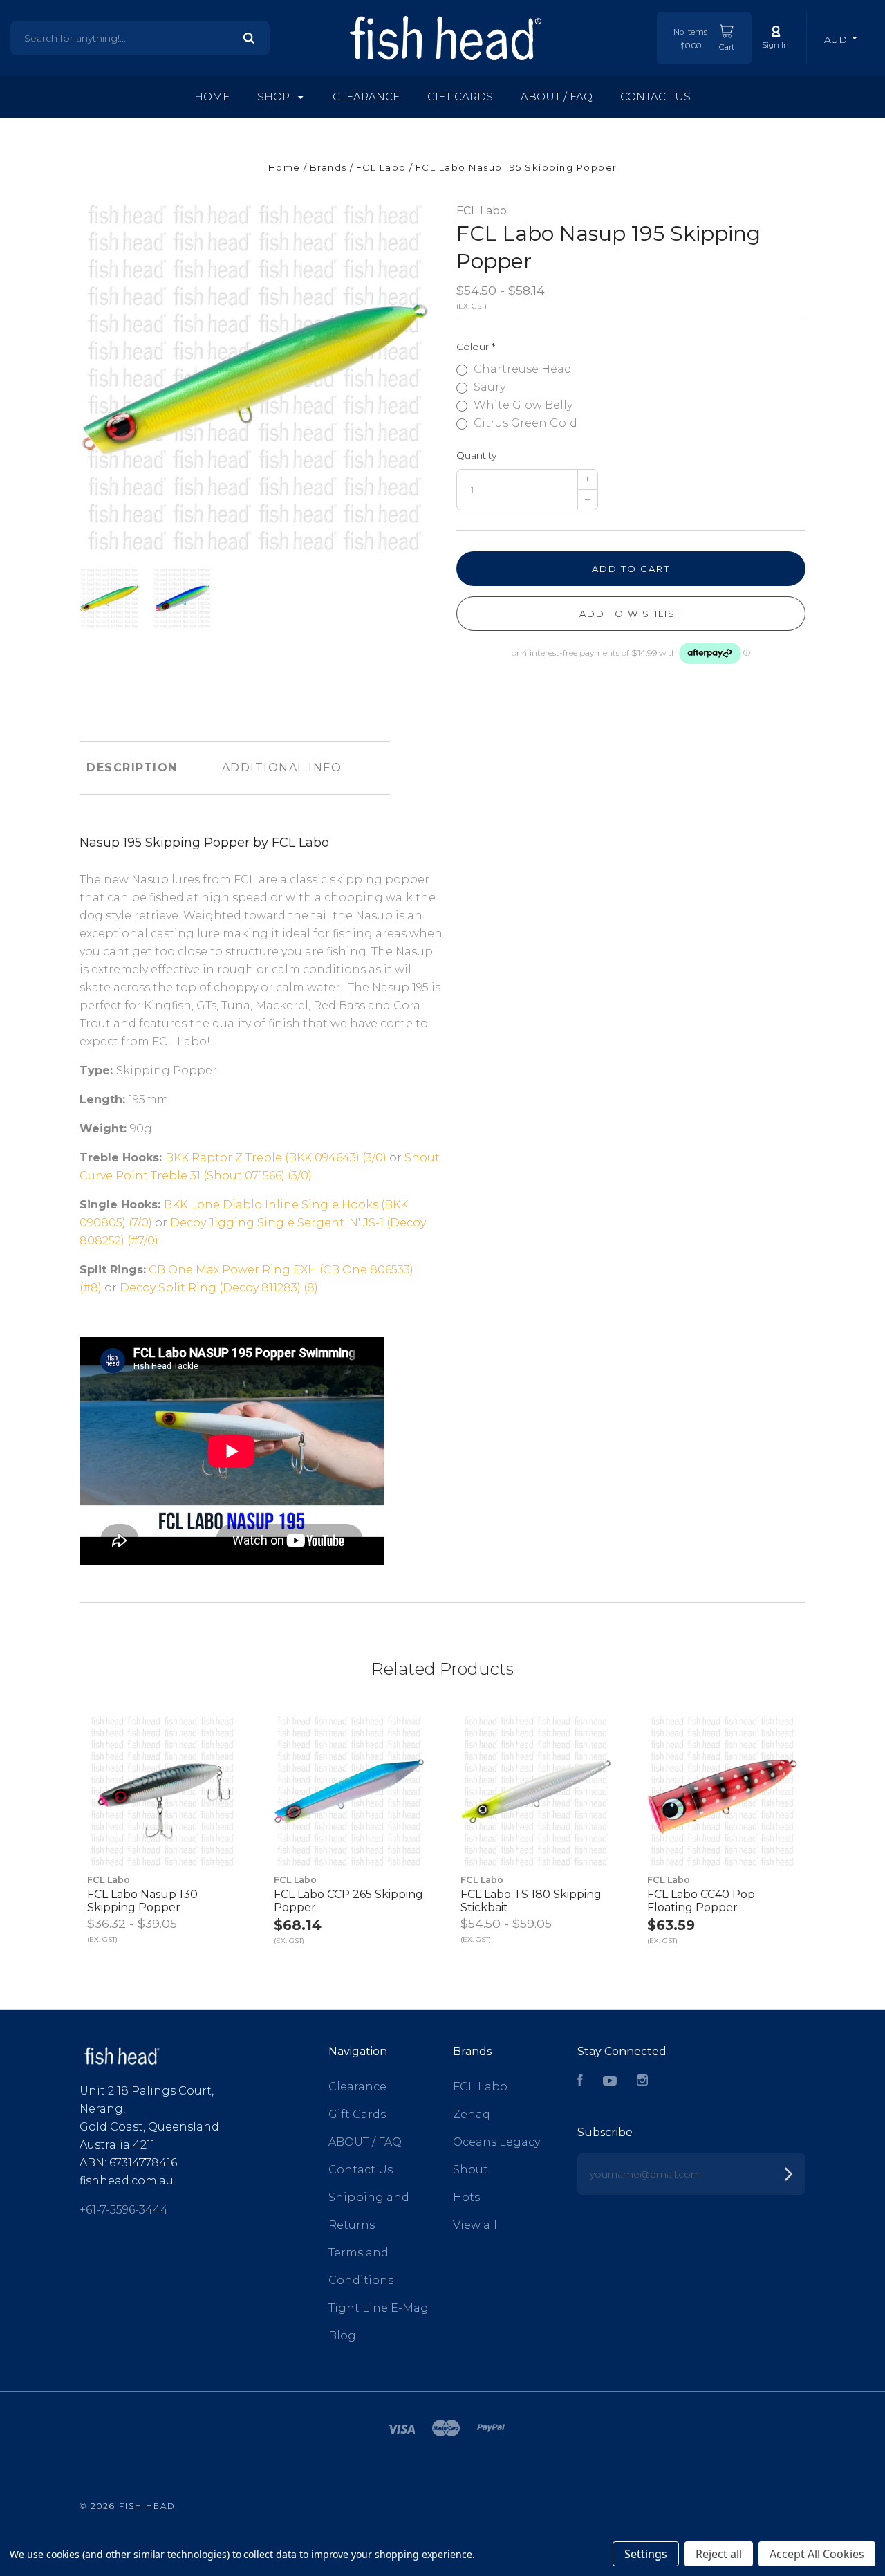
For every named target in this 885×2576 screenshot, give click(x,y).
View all (475, 2225)
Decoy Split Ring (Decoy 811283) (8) (219, 1288)
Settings (646, 2554)
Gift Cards (460, 96)
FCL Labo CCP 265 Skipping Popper (348, 1901)
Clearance (366, 96)
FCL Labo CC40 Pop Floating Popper (701, 1901)
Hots (466, 2197)
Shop (275, 96)
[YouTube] (610, 2082)
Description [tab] (132, 767)
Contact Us (655, 96)
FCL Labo (482, 211)
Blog (342, 2336)
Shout (471, 2170)
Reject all (719, 2554)
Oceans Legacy (496, 2142)
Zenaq (472, 2114)
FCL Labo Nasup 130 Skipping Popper (142, 1901)
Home (212, 96)
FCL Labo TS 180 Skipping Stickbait (531, 1901)
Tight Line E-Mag (379, 2308)
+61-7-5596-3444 (124, 2210)
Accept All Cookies (817, 2554)
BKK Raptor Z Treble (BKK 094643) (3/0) (276, 1158)
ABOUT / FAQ (557, 96)
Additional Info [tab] (282, 767)
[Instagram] (642, 2082)
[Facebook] (580, 2082)
